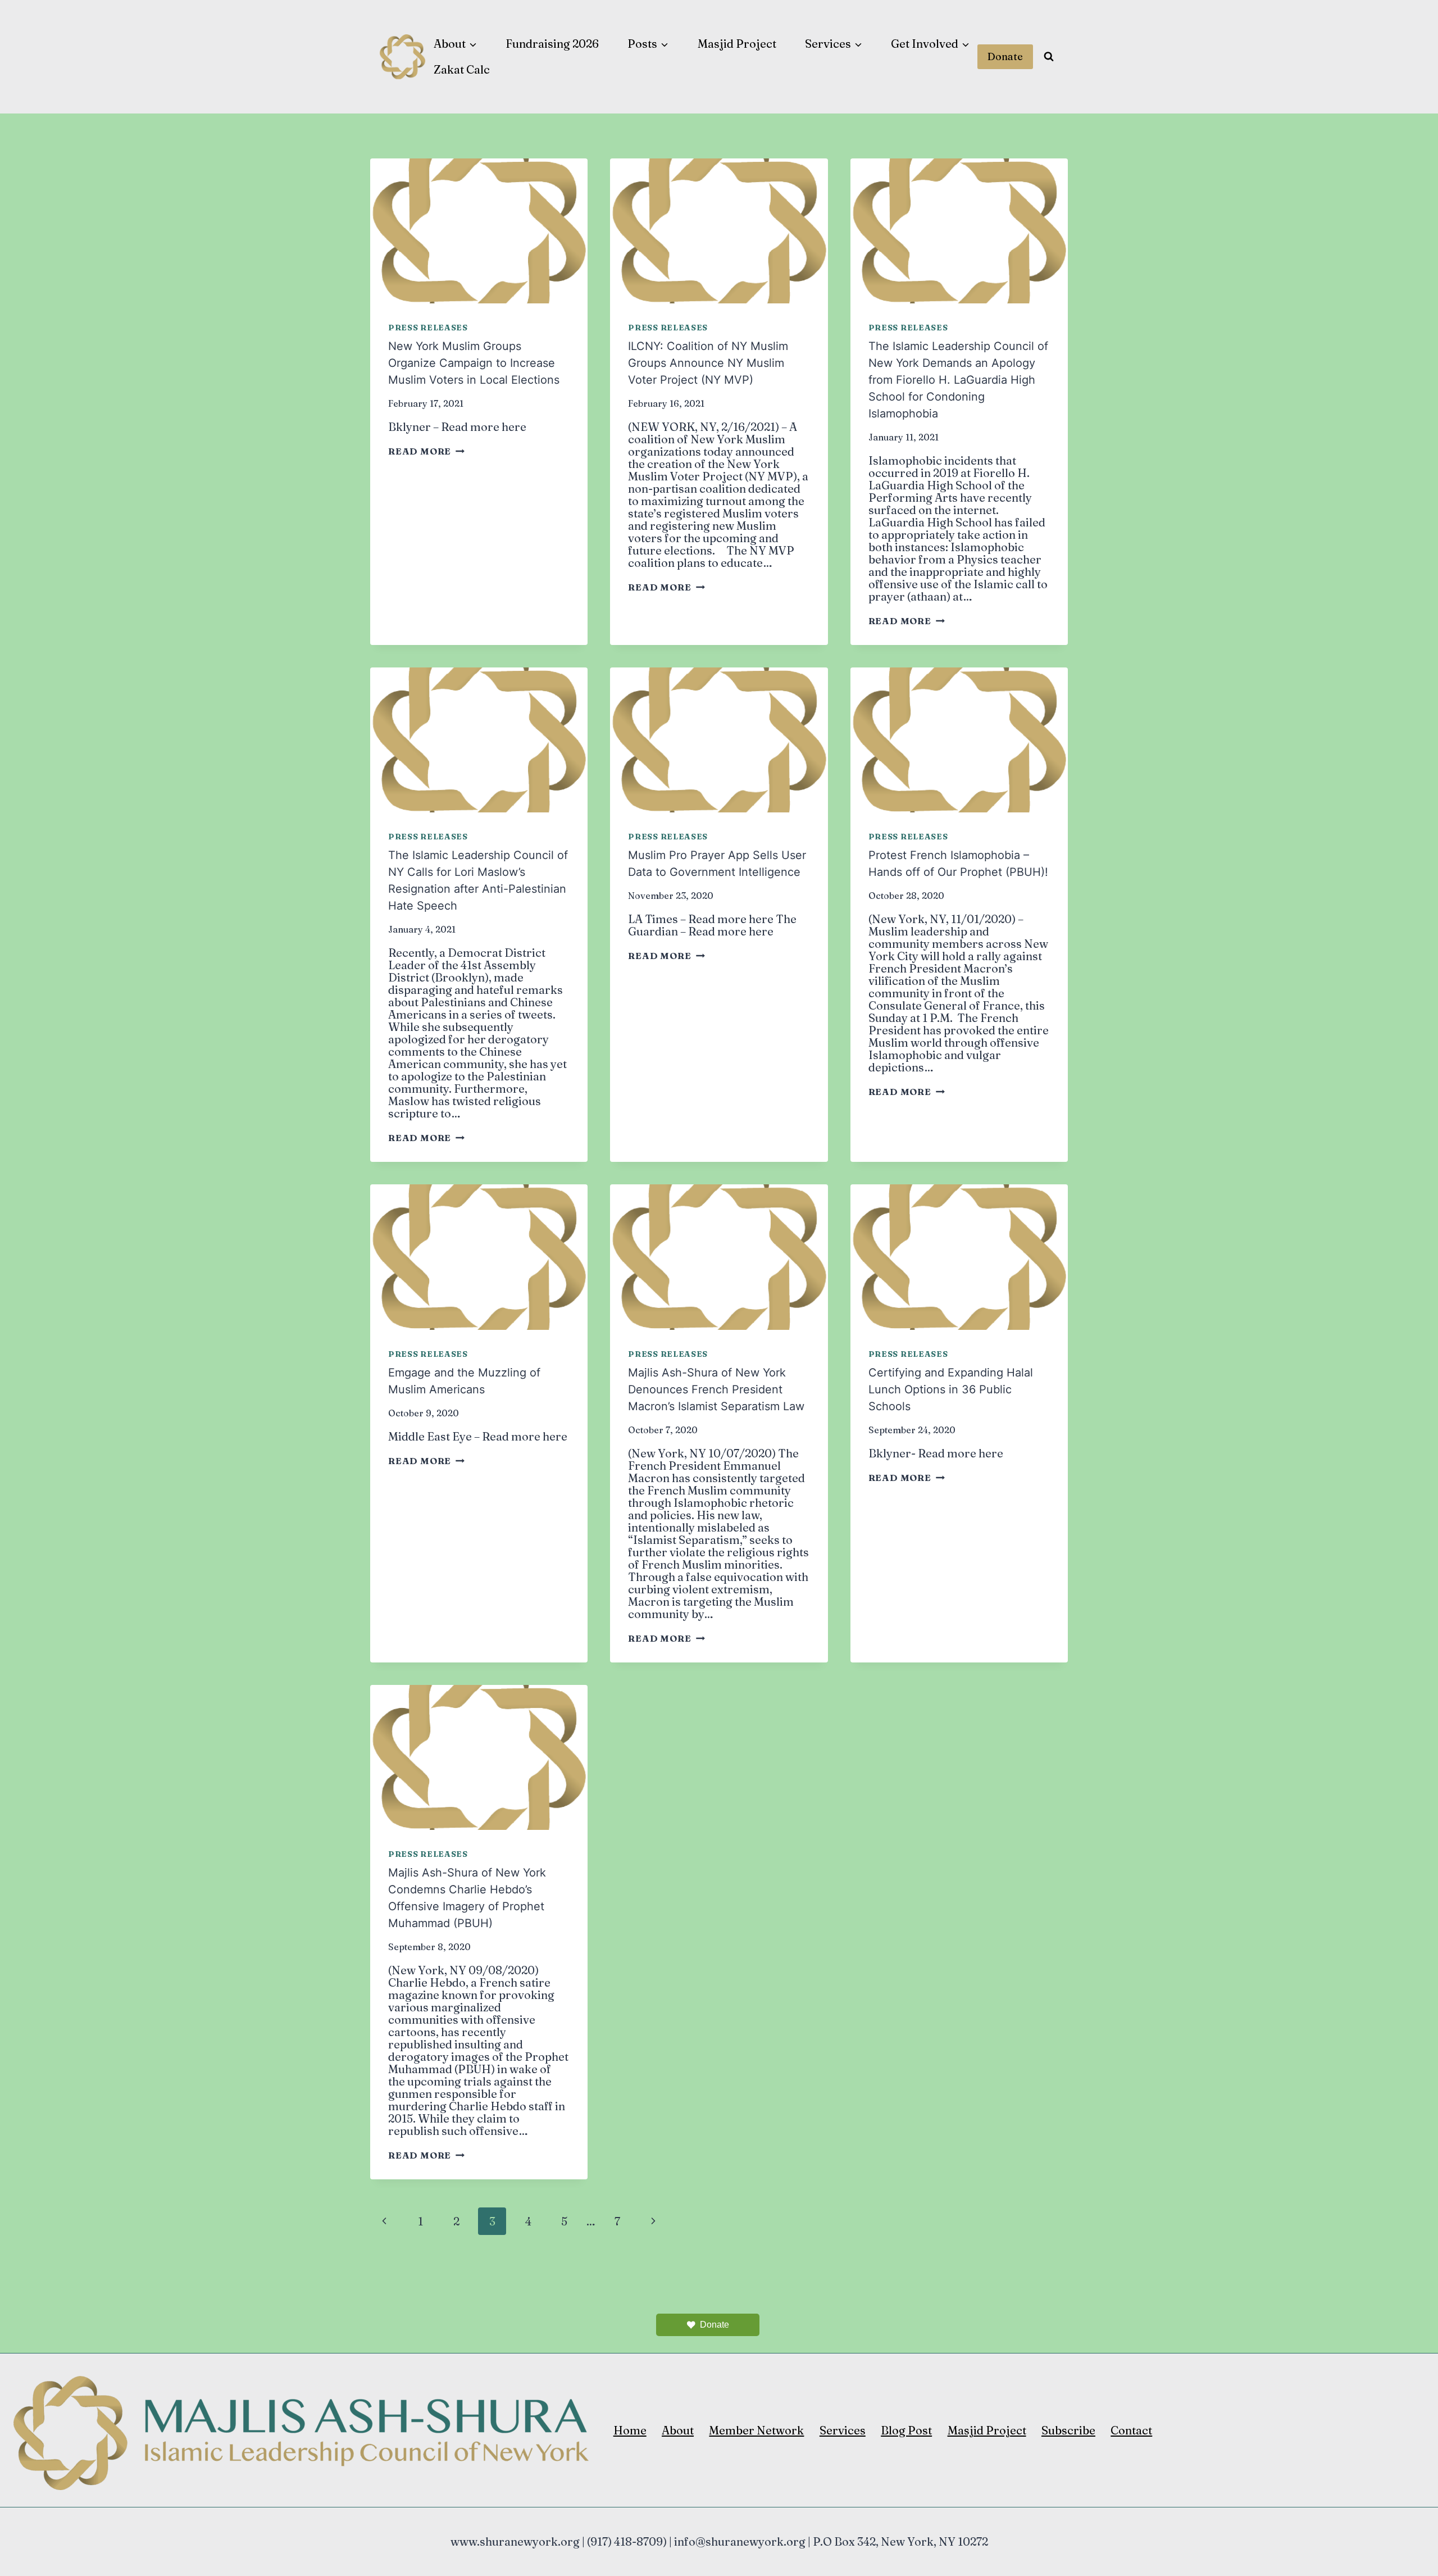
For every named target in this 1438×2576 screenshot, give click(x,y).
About (678, 2430)
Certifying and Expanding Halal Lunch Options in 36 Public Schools (951, 1389)
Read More (426, 451)
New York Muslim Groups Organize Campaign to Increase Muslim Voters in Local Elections (474, 363)
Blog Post (906, 2430)
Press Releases (428, 328)
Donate (1005, 56)
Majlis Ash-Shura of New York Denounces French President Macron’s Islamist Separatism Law (716, 1389)
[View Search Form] (1049, 57)
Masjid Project (737, 44)
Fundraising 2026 (552, 44)
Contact (1131, 2430)
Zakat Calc (462, 69)
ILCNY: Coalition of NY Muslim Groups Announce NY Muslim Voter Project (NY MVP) (708, 363)
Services (843, 2430)
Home (630, 2430)
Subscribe (1068, 2430)
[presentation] (479, 231)
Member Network (756, 2430)
